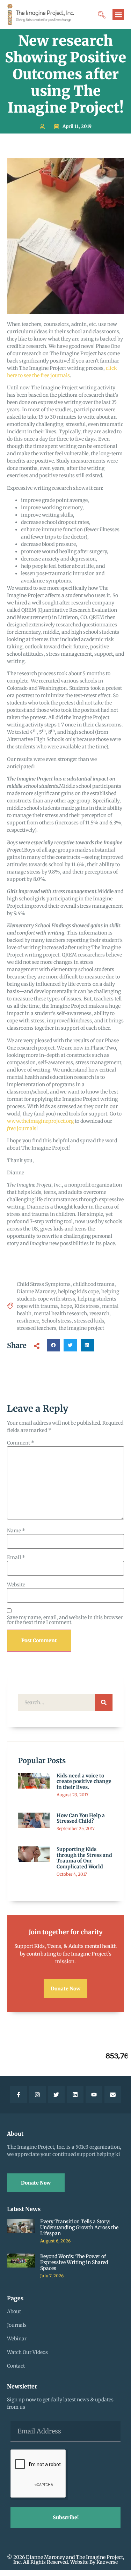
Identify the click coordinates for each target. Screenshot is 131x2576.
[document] (65, 1288)
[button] (121, 1142)
